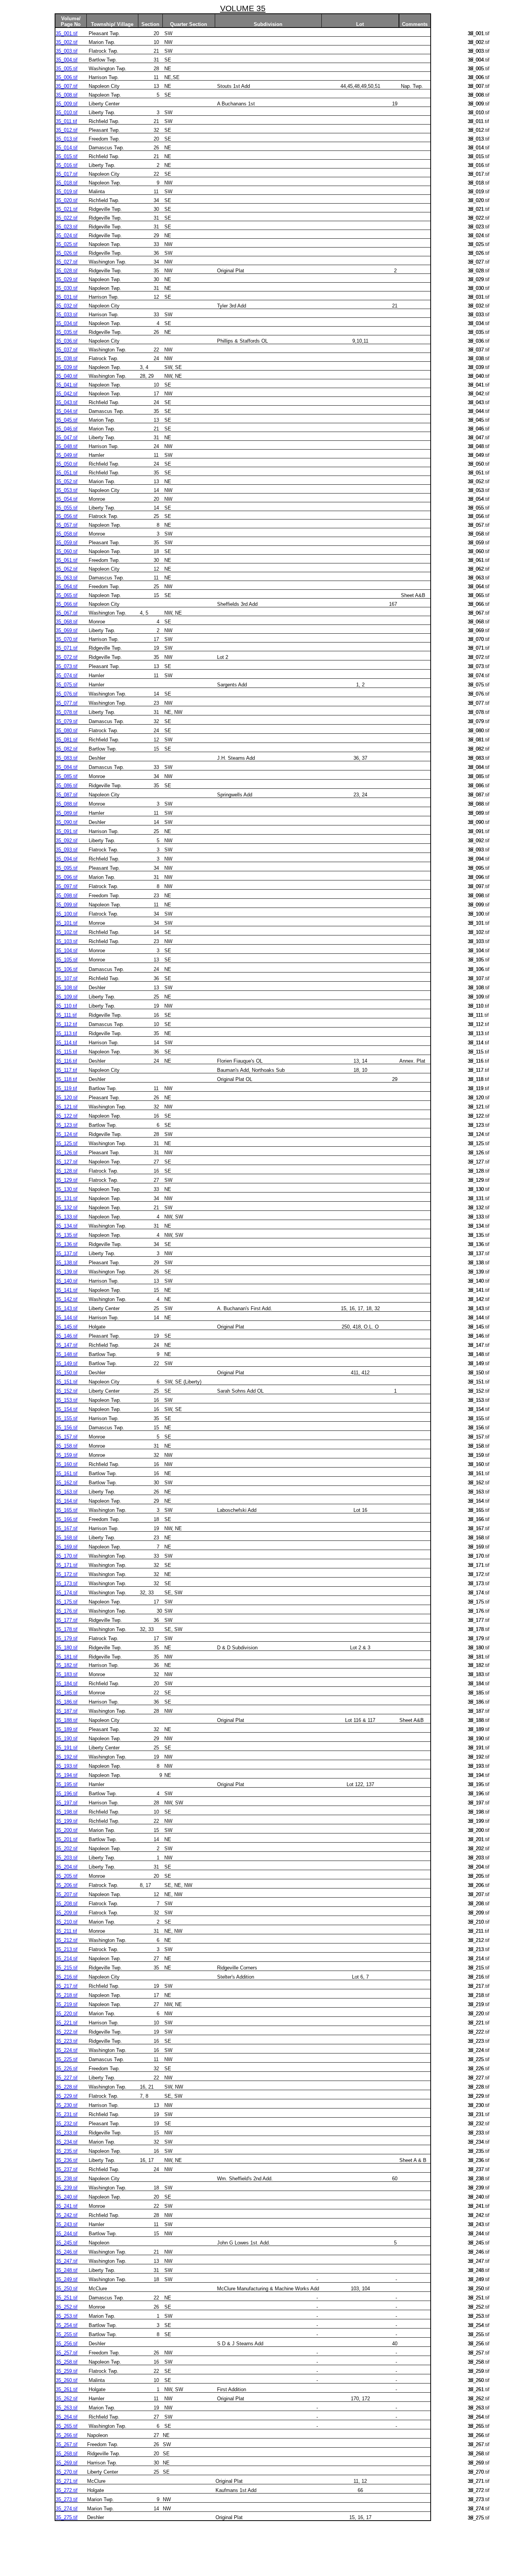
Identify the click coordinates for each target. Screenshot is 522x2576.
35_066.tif (67, 604)
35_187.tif (67, 1711)
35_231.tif (67, 2114)
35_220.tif (67, 2014)
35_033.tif (67, 315)
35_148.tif (67, 1354)
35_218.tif (67, 1995)
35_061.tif (67, 560)
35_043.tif (67, 402)
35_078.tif (67, 712)
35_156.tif (67, 1428)
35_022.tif (67, 218)
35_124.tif (67, 1134)
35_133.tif (67, 1217)
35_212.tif (67, 1940)
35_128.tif (67, 1171)
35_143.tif (67, 1308)
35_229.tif (67, 2096)
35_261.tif (67, 2389)
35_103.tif (67, 941)
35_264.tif (67, 2417)
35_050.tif (67, 464)
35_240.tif (67, 2197)
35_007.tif (67, 86)
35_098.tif (67, 896)
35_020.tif (67, 200)
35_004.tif (67, 60)
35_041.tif (67, 385)
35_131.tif (67, 1198)
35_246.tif (67, 2252)
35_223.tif (67, 2041)
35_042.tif (67, 394)
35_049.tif (67, 455)
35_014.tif (67, 148)
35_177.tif (67, 1620)
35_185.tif (67, 1693)
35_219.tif (67, 2004)
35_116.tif (66, 1061)
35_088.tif (67, 804)
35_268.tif (67, 2454)
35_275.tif (67, 2517)
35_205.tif (67, 1876)
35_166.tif (67, 1519)
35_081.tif (67, 740)
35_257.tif (67, 2353)
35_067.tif (67, 613)
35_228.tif (67, 2087)
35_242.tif (67, 2215)
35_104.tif (67, 951)
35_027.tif (67, 262)
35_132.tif (67, 1208)
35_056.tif (67, 516)
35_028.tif (67, 271)
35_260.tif (67, 2380)
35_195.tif (67, 1784)
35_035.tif (67, 332)
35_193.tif (67, 1766)
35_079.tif (67, 721)
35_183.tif (67, 1674)
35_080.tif (67, 731)
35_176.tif (67, 1611)
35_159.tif (67, 1455)
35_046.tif (67, 429)
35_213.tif (67, 1949)
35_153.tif (67, 1400)
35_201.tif (67, 1839)
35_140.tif (67, 1281)
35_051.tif (67, 473)
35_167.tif (67, 1528)
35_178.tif (67, 1629)
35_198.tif (67, 1812)
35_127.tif (67, 1162)
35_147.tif (67, 1345)
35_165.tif (67, 1510)
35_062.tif (67, 569)
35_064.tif (67, 587)
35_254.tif (67, 2325)
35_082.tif (67, 749)
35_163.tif (67, 1492)
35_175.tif (67, 1602)
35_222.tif (67, 2032)
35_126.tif (67, 1153)
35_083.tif (67, 758)
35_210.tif (67, 1922)
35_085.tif (67, 776)
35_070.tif (67, 639)
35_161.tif (67, 1473)
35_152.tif (67, 1391)
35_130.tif (67, 1189)
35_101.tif (67, 923)
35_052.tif (67, 481)
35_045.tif (67, 420)
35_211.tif (66, 1931)
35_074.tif (67, 676)
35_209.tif (67, 1913)
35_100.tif (67, 914)
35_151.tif (67, 1382)
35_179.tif (67, 1638)
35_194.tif (67, 1775)
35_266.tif (67, 2435)
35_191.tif (67, 1748)
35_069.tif (67, 630)
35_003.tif (67, 51)
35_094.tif (67, 859)
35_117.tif (66, 1070)
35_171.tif (67, 1565)
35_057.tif (67, 525)
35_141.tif (67, 1290)
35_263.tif (67, 2408)
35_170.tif (67, 1556)
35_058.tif (67, 534)
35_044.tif (67, 411)
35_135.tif (67, 1235)
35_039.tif (67, 367)
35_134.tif (67, 1226)
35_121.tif (67, 1107)
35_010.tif (67, 112)
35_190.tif (67, 1739)
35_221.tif (67, 2023)
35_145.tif (67, 1327)
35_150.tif (67, 1373)
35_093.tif (67, 850)
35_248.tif (67, 2270)
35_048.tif (67, 446)
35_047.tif (67, 438)
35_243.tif (67, 2224)
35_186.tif (67, 1702)
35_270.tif (67, 2472)
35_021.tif (67, 209)
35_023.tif (67, 227)
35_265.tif (67, 2426)
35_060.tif (67, 551)
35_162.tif (67, 1483)
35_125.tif (67, 1143)
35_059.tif (67, 543)
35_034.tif (67, 323)
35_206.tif (67, 1885)
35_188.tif (67, 1720)
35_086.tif (67, 786)
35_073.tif (67, 666)
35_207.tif (67, 1894)
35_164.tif (67, 1501)
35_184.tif (67, 1684)
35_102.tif (67, 932)
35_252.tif (67, 2307)
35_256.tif (67, 2344)
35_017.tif (67, 174)
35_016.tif (67, 165)
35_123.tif (67, 1125)
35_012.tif (67, 130)
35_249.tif (67, 2279)
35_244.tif (67, 2234)
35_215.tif (67, 1968)
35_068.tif (67, 622)
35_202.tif (67, 1849)
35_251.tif (67, 2298)
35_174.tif (67, 1593)
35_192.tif (67, 1757)
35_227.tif (67, 2078)
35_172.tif (67, 1574)
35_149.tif (67, 1363)
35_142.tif (67, 1299)
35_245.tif (67, 2243)
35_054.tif (67, 499)
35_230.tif (67, 2105)
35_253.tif (67, 2316)
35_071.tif (67, 648)
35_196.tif (67, 1794)
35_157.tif (67, 1437)
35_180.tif (67, 1648)
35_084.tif (67, 767)
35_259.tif (67, 2371)
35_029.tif (67, 279)
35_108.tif (67, 988)
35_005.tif (67, 69)
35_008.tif (67, 95)
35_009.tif (67, 104)
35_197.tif (67, 1803)
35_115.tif (66, 1052)
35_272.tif (67, 2490)
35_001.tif (67, 33)
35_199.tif (67, 1821)
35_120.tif (67, 1098)
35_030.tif (67, 288)
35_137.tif (67, 1253)
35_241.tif (67, 2206)
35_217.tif (67, 1986)
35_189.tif (67, 1729)
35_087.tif (67, 795)
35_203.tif (67, 1858)
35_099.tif (67, 905)
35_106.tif (67, 969)
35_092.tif (67, 841)
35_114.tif (66, 1043)
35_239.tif (67, 2188)
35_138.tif (67, 1263)
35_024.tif (67, 235)
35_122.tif (67, 1116)
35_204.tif (67, 1867)
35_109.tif (67, 997)
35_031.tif (67, 297)
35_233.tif (67, 2133)
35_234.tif (67, 2142)
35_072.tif (67, 657)
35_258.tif (67, 2362)
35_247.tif (67, 2261)
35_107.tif (67, 978)
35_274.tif (67, 2509)
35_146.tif (67, 1336)
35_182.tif (67, 1665)
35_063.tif (67, 578)
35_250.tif (67, 2289)
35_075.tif (67, 685)
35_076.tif (67, 694)
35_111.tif (66, 1015)
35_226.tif (67, 2069)
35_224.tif (67, 2050)
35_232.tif (67, 2124)
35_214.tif (67, 1959)
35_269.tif (67, 2463)
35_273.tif (67, 2499)
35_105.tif (67, 960)
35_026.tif (67, 253)
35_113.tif (66, 1033)
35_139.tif (67, 1272)
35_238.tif (67, 2179)
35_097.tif (67, 886)
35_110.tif (66, 1006)
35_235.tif (67, 2151)
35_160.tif (67, 1464)
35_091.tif (67, 831)
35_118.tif (66, 1079)
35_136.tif (67, 1244)
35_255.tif (67, 2334)
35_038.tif (67, 358)
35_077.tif (67, 703)
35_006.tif (67, 77)
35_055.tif (67, 508)
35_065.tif (67, 595)
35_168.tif (67, 1538)
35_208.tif (67, 1904)
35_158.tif (67, 1446)
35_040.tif (67, 376)
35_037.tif (67, 350)
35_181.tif (67, 1657)
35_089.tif (67, 813)
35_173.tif (67, 1583)
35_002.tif (67, 42)
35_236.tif (67, 2160)
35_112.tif (66, 1024)
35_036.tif (67, 341)
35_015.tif (67, 156)
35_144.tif (67, 1318)
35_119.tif (66, 1088)
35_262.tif (67, 2399)
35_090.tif (67, 822)
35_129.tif (67, 1180)
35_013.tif (67, 139)
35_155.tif (67, 1418)
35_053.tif (67, 490)
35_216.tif (67, 1977)
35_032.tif (67, 306)
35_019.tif (67, 192)
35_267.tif (67, 2444)
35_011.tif (66, 121)
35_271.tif (67, 2481)
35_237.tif (67, 2169)
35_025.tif (67, 244)
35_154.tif (67, 1409)
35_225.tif (67, 2059)
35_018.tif (67, 183)
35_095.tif (67, 868)
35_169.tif (67, 1547)
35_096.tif (67, 877)
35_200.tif (67, 1830)
